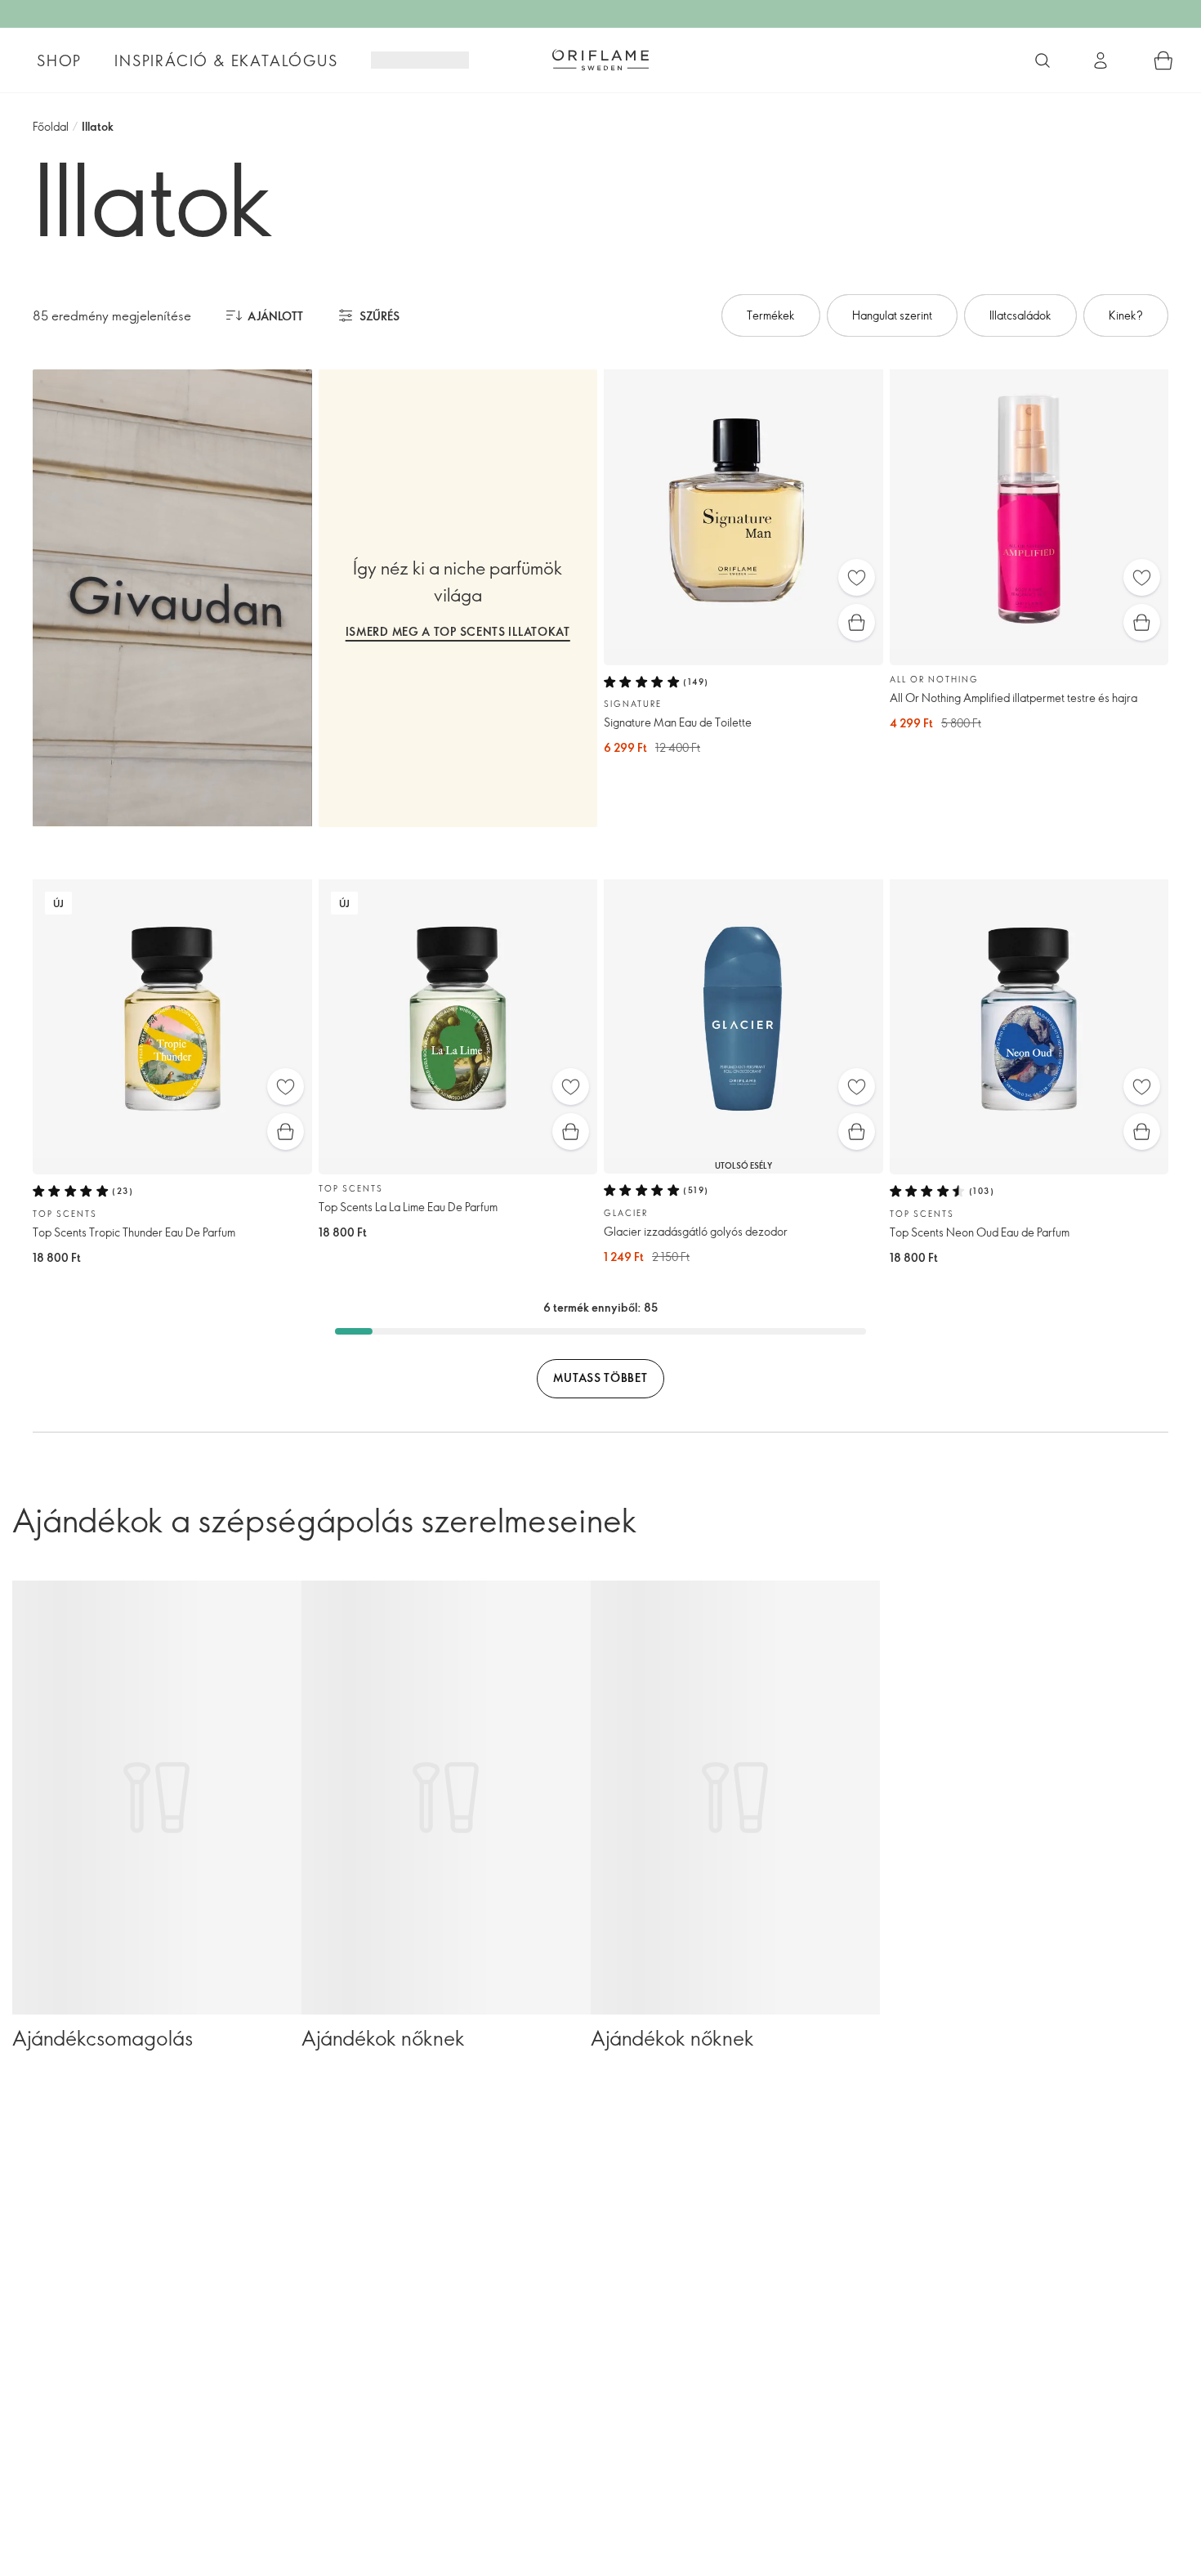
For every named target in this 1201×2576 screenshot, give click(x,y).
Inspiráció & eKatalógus (226, 60)
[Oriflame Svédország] (600, 60)
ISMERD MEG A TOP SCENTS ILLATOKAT (458, 631)
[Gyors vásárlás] (857, 622)
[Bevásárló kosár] (1163, 60)
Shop (59, 60)
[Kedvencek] (857, 577)
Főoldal (51, 126)
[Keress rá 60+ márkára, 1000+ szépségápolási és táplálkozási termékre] (1043, 60)
